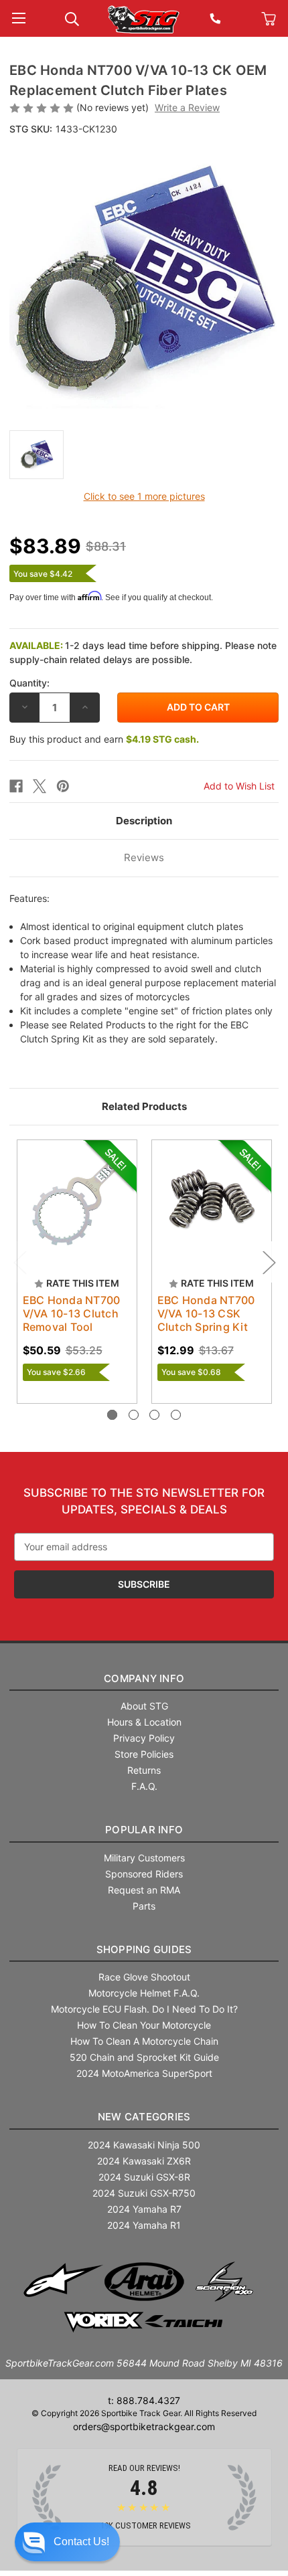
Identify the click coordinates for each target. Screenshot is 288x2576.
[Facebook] (16, 786)
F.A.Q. (144, 1786)
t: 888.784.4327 (144, 2400)
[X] (40, 786)
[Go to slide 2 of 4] (134, 1415)
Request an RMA (144, 1890)
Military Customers (144, 1858)
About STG (144, 1706)
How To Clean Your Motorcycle (144, 2025)
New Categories (144, 2117)
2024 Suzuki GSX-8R (144, 2177)
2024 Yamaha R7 (144, 2209)
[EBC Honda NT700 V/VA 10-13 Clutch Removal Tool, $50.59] (77, 1200)
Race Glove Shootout (144, 1977)
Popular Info (144, 1830)
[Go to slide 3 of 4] (154, 1415)
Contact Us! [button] (81, 2542)
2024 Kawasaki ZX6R (144, 2161)
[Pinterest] (63, 786)
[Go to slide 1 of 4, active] (112, 1415)
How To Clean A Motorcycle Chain (144, 2041)
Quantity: (29, 683)
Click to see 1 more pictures (144, 496)
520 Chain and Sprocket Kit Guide (144, 2057)
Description (144, 821)
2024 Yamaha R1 (144, 2225)
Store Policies (144, 1754)
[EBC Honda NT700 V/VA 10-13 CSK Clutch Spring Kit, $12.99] (212, 1200)
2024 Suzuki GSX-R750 (144, 2193)
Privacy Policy (144, 1738)
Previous (19, 1262)
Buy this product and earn (104, 739)
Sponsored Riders (144, 1874)
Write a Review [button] (187, 107)
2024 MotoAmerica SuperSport (144, 2073)
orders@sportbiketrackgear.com (144, 2426)
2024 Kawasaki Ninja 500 (144, 2145)
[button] (67, 2542)
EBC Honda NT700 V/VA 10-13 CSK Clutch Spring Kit (206, 1313)
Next (269, 1262)
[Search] (72, 18)
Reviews (144, 857)
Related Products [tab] (144, 1106)
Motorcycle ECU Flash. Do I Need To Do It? (144, 2009)
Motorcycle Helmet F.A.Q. (144, 1993)
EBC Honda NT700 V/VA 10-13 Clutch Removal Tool (72, 1313)
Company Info (144, 1678)
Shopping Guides (144, 1949)
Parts (144, 1906)
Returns (144, 1770)
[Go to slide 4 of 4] (176, 1415)
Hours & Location (144, 1722)
